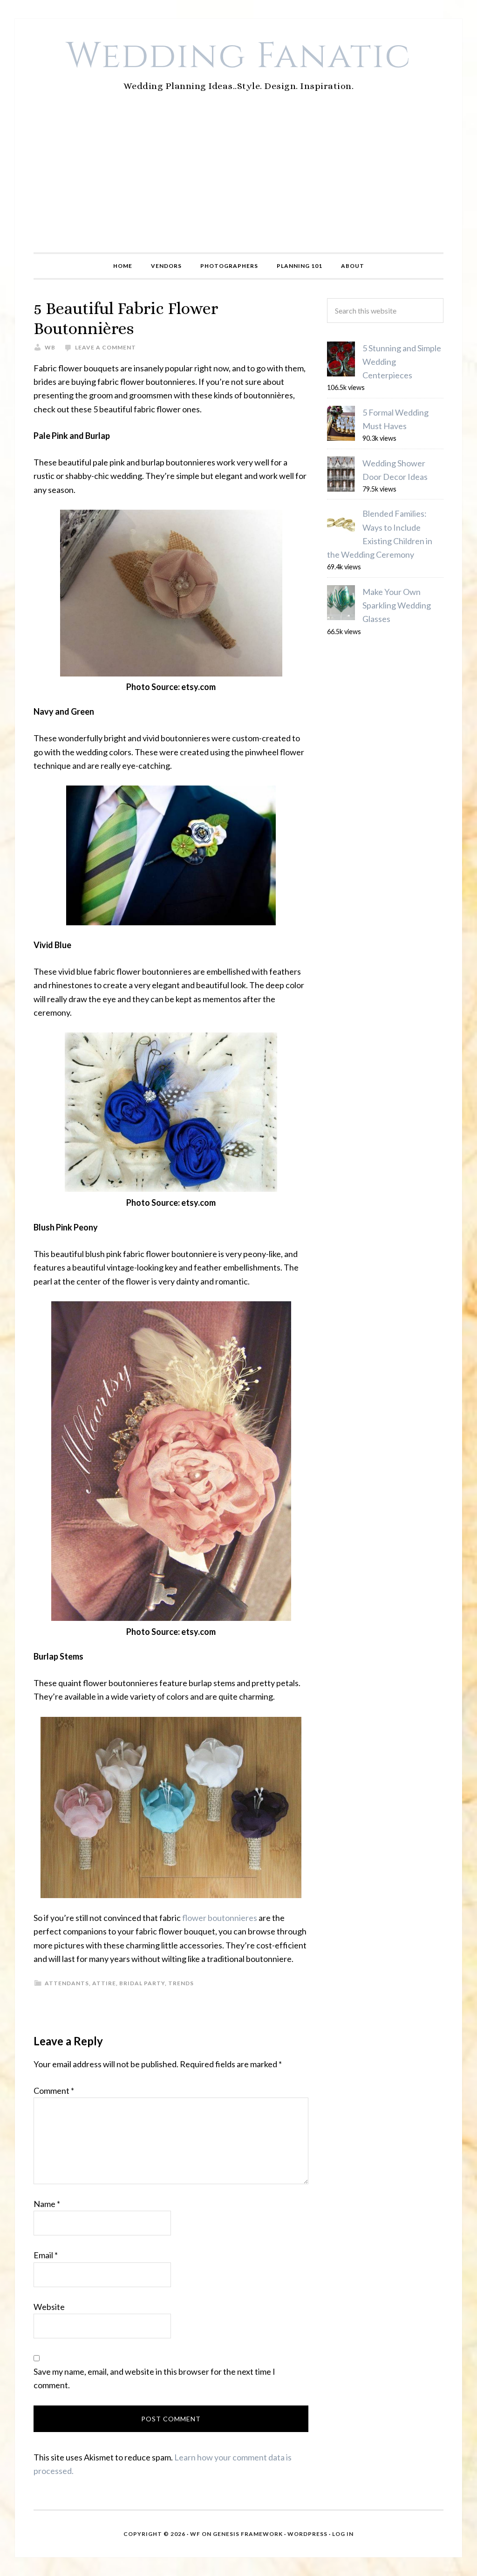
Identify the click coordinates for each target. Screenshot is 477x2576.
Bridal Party (142, 1983)
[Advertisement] (238, 183)
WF (195, 2534)
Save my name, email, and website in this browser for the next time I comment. (154, 2378)
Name (47, 2204)
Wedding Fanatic (239, 56)
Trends (181, 1983)
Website (49, 2307)
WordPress (307, 2534)
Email (46, 2255)
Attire (104, 1983)
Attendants (67, 1983)
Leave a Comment (106, 347)
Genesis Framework (248, 2534)
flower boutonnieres (220, 1918)
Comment (54, 2091)
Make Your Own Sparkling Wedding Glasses (397, 605)
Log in (343, 2534)
